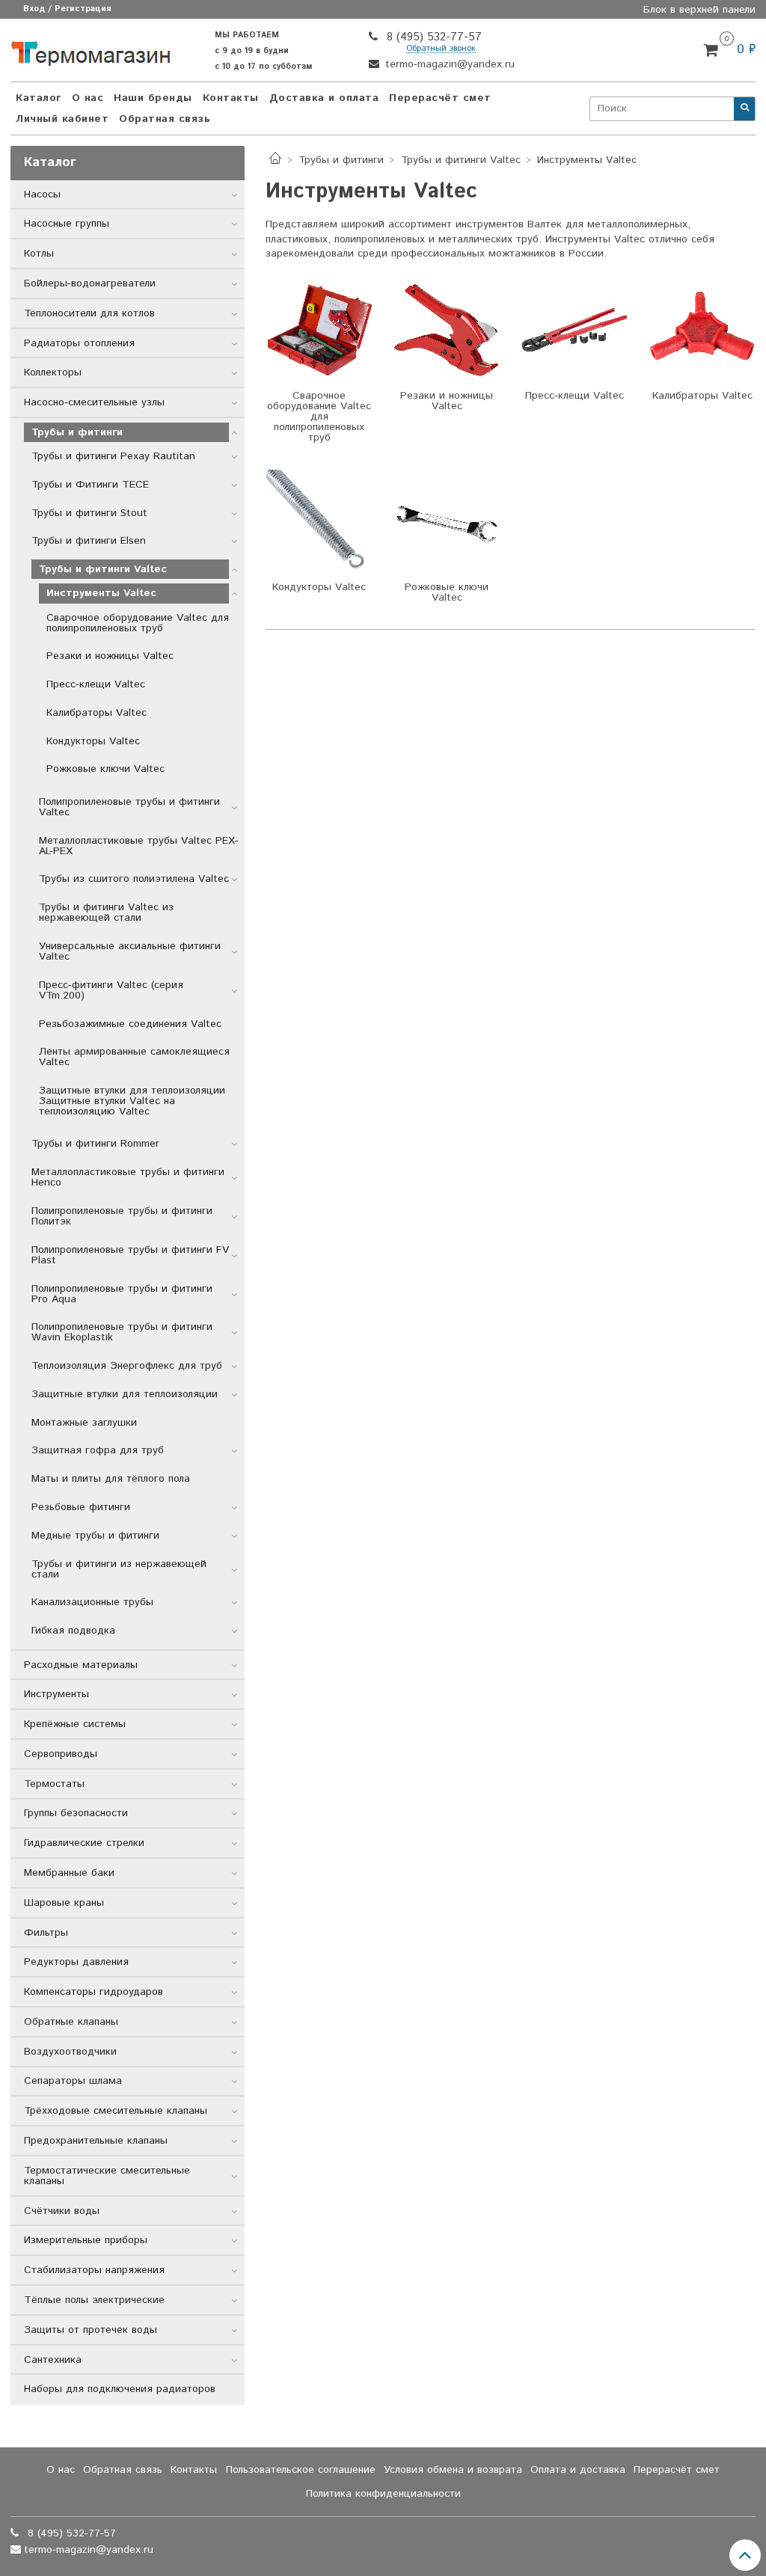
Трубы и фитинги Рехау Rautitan (113, 456)
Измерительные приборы (86, 2240)
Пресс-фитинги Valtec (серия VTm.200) (111, 990)
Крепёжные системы (75, 1724)
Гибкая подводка (73, 1631)
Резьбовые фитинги (81, 1507)
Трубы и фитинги (341, 160)
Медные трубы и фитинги (95, 1536)
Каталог (39, 98)
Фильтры (46, 1933)
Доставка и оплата (324, 98)
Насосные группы (67, 224)
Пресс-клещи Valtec (96, 684)
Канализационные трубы (92, 1602)
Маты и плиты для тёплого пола (111, 1479)
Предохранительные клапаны (96, 2141)
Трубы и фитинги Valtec (461, 160)
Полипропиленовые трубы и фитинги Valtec (129, 807)
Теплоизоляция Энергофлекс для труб (127, 1366)
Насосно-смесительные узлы (94, 402)
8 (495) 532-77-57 (432, 37)
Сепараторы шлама (73, 2081)
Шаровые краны (64, 1903)
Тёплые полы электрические (94, 2300)
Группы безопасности (76, 1813)
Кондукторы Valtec (93, 741)
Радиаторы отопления (79, 343)
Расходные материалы (81, 1665)
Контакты (231, 98)
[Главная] (275, 160)
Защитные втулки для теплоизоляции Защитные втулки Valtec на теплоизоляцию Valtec (132, 1101)
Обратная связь (165, 119)
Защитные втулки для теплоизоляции (125, 1394)
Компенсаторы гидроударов (94, 1992)
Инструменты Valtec (101, 593)
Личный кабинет (62, 119)
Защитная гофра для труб (98, 1450)
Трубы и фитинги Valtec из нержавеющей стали (106, 913)
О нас (88, 98)
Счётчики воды (62, 2211)
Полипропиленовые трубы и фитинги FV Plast (130, 1255)
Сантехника (53, 2360)
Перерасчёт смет (440, 98)
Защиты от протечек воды (91, 2330)
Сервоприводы (61, 1754)
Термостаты (54, 1784)
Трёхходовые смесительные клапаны (116, 2111)
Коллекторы (53, 372)
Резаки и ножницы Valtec (110, 656)
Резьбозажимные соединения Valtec (130, 1024)
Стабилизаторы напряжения (94, 2270)
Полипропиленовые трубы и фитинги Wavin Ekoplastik (122, 1332)
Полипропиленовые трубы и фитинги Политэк (122, 1216)
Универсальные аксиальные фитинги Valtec (130, 951)
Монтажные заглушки (84, 1423)
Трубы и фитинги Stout (89, 513)
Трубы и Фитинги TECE (90, 485)
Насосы (42, 194)
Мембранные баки (69, 1873)
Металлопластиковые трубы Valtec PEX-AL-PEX (139, 846)
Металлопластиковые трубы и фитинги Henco (128, 1177)
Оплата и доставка (578, 2470)
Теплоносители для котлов (89, 313)
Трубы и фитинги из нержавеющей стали (119, 1569)
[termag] (91, 50)
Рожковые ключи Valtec (105, 769)
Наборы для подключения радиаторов (120, 2389)
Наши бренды (153, 98)
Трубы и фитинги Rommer (95, 1144)
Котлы (39, 254)
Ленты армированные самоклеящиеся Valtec (134, 1057)
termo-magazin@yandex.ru (448, 64)
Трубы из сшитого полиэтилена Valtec (134, 879)
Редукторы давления (76, 1962)
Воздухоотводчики (70, 2052)
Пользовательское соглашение (301, 2470)
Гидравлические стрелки (84, 1843)
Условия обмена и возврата (453, 2470)
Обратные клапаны (71, 2022)
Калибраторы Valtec (96, 713)
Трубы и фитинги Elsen (89, 541)
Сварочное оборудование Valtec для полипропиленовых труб (138, 623)
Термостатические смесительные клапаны (107, 2176)
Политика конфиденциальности (383, 2494)
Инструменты (56, 1694)
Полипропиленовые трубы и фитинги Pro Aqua (122, 1294)
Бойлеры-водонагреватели (90, 283)
